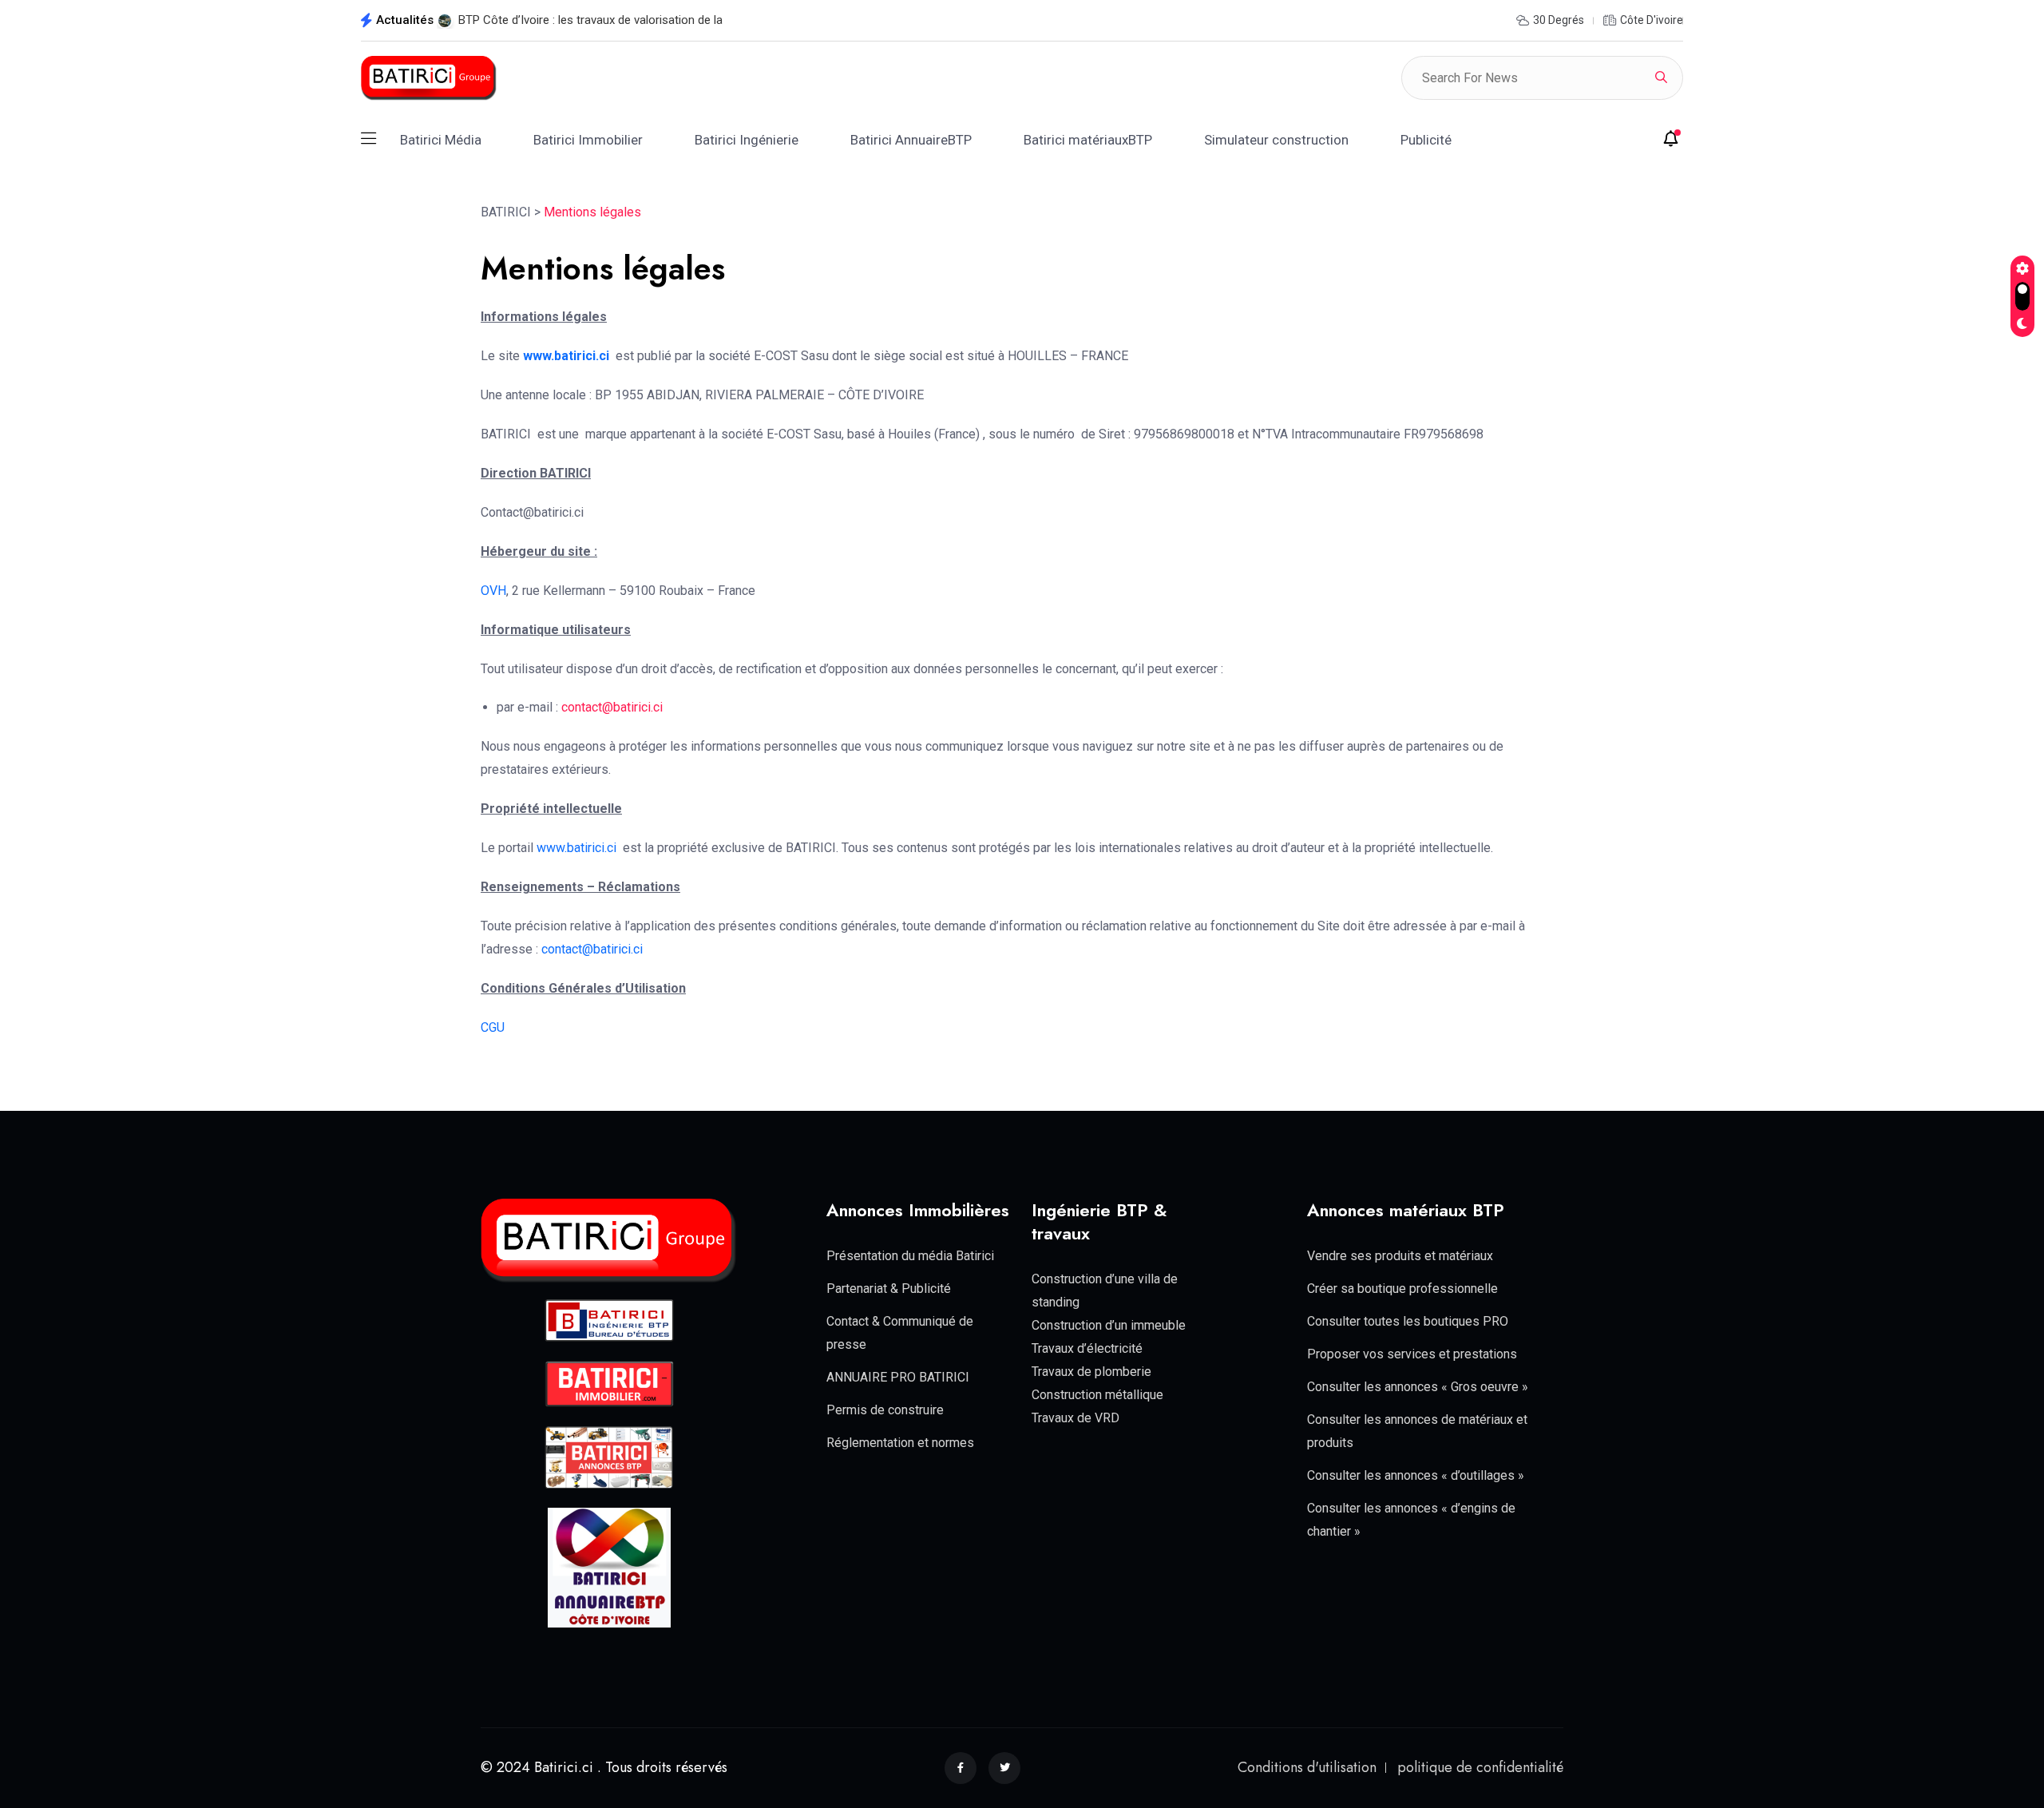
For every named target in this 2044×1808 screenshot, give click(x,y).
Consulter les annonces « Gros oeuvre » (1418, 1387)
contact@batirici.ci (612, 707)
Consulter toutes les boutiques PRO (1408, 1321)
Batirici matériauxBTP (1088, 140)
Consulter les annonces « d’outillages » (1416, 1475)
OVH (493, 591)
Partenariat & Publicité (889, 1289)
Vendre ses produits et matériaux (1400, 1256)
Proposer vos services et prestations (1412, 1354)
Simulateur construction (1276, 140)
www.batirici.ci (566, 356)
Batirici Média (441, 140)
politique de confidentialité (1480, 1767)
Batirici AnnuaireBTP (911, 140)
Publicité (1426, 140)
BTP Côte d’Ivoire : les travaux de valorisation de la (590, 20)
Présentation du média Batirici (910, 1256)
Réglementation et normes (900, 1443)
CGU (493, 1027)
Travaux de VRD (1075, 1418)
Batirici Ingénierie (747, 140)
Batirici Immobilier (588, 140)
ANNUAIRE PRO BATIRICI (898, 1377)
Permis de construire (885, 1410)
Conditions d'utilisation (1307, 1767)
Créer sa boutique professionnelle (1402, 1289)
